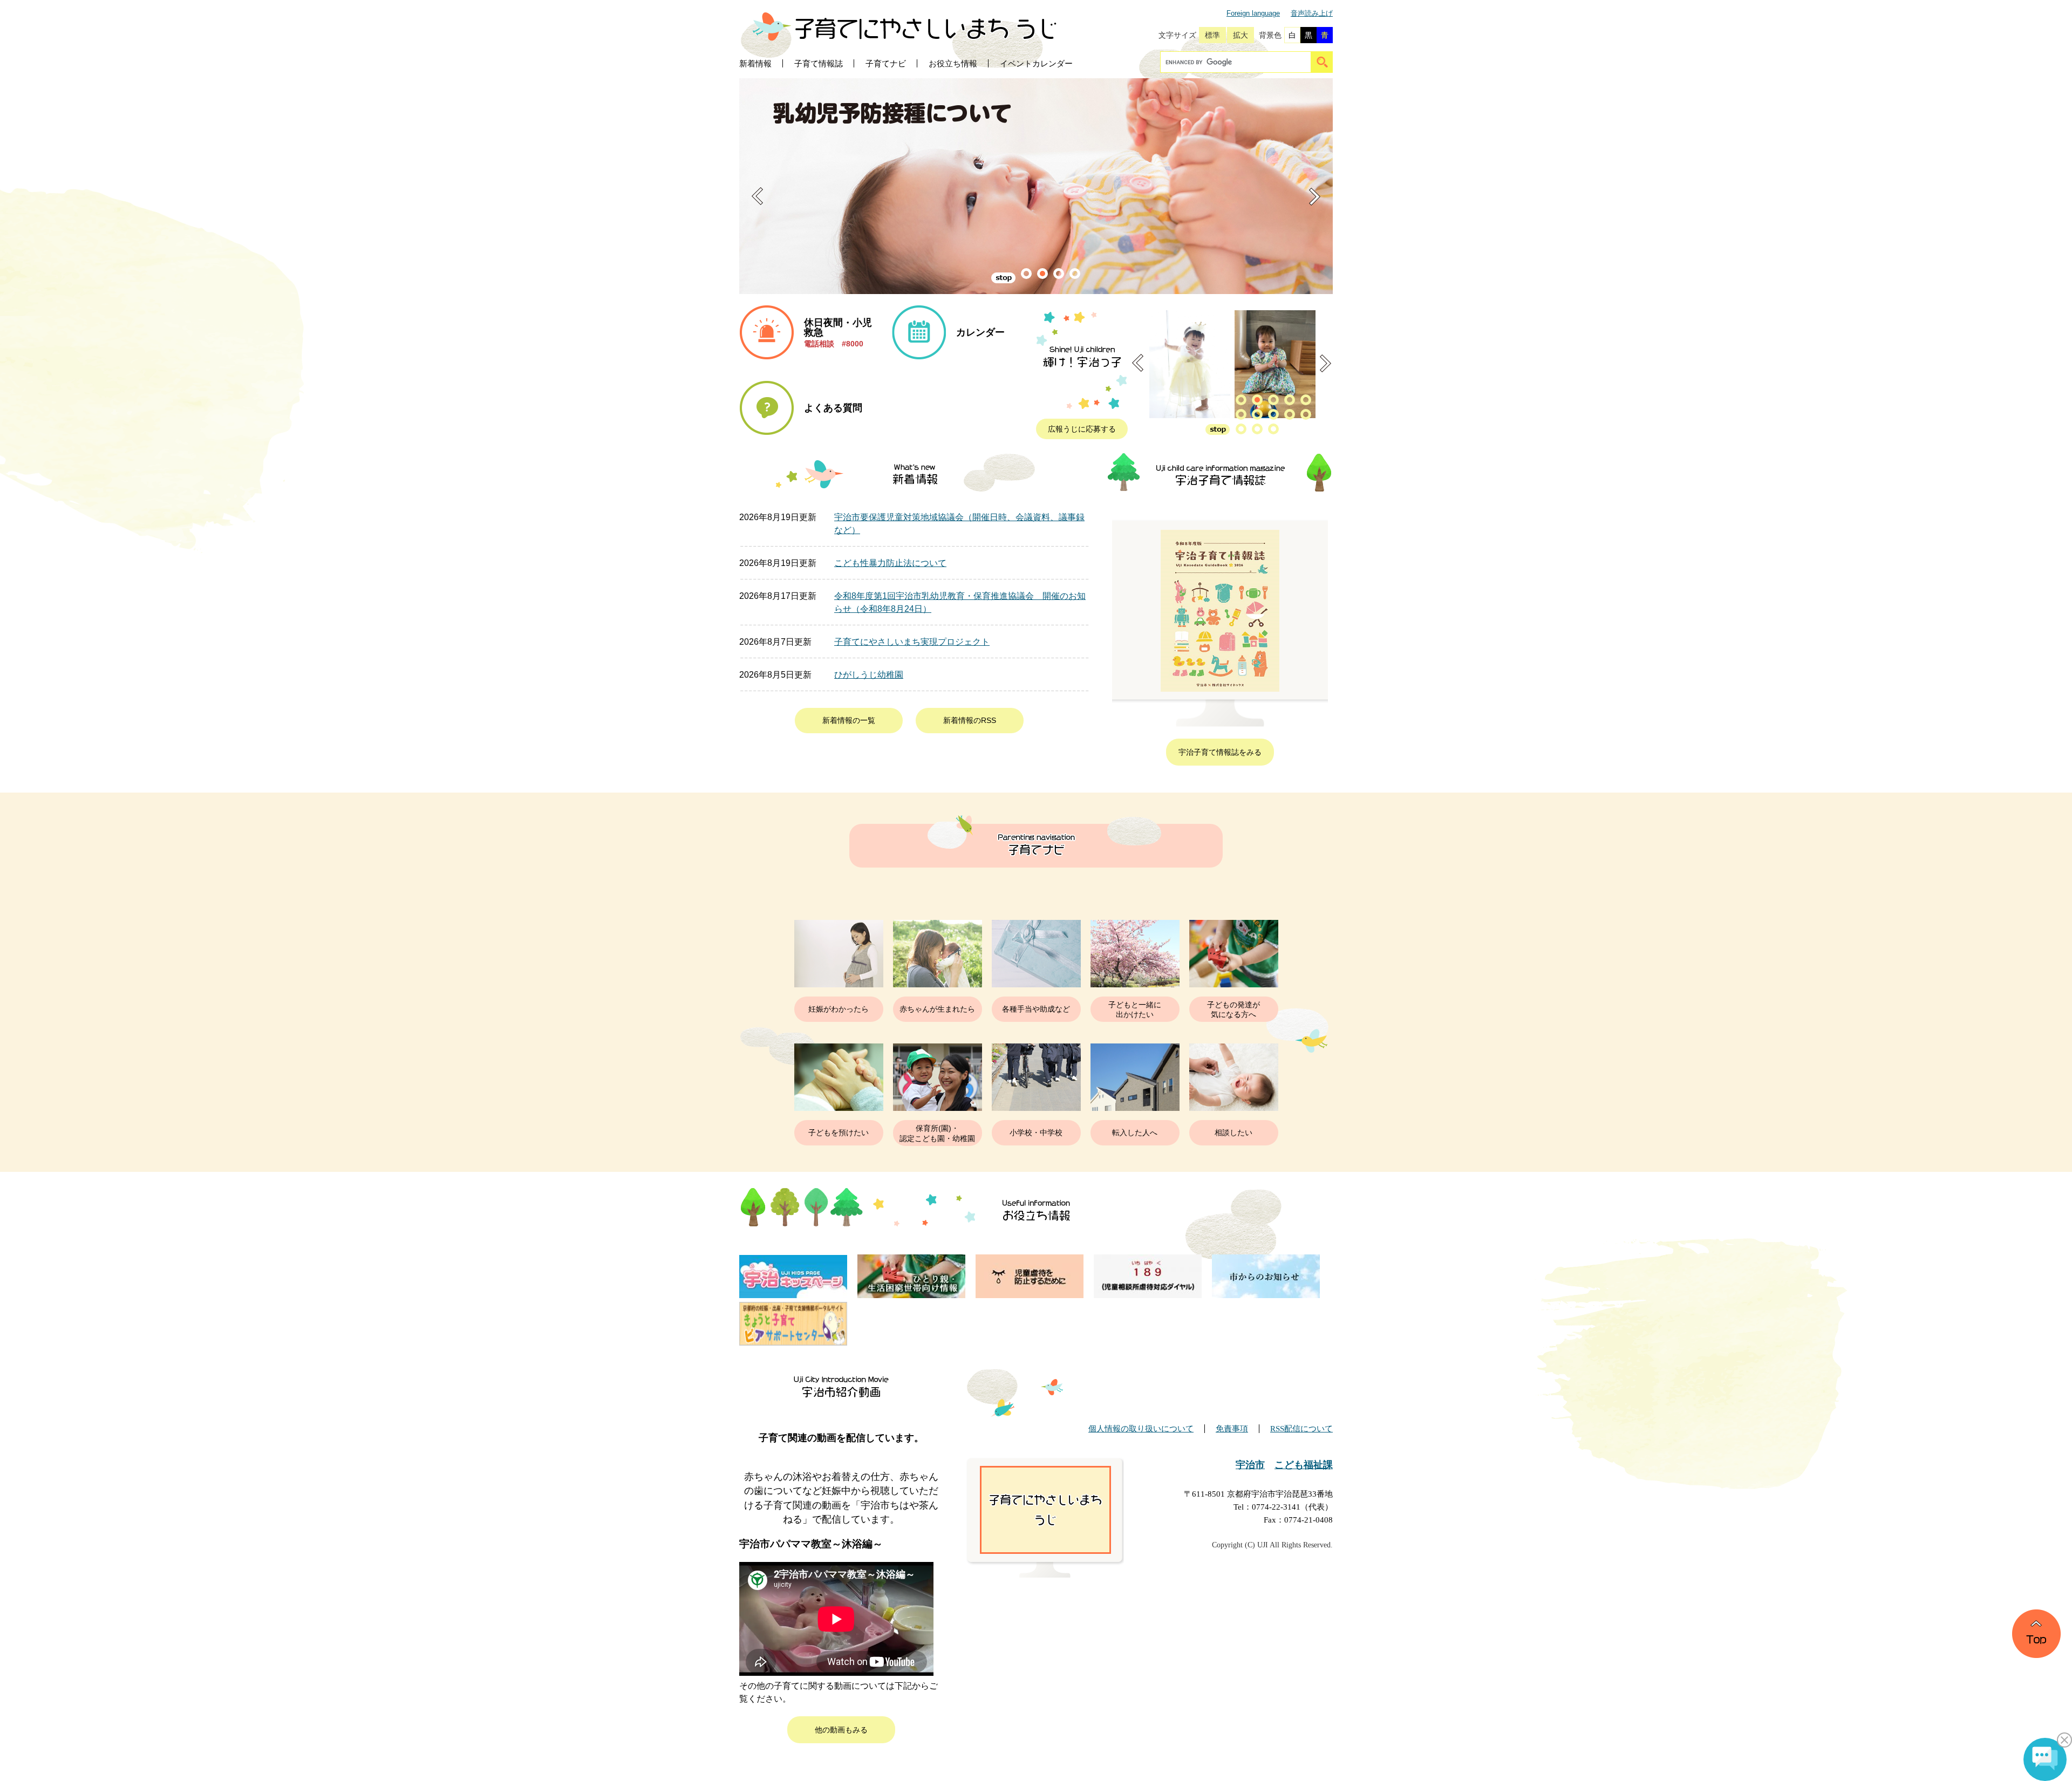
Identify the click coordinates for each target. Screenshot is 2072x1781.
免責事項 (1232, 1429)
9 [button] (1290, 414)
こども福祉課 (1304, 1465)
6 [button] (1241, 414)
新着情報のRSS (970, 720)
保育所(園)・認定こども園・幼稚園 (937, 1133)
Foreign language (1253, 13)
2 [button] (1042, 274)
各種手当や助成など (1036, 1009)
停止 (1003, 278)
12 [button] (1257, 429)
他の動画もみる (841, 1730)
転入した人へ (1135, 1132)
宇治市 (1250, 1465)
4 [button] (1075, 274)
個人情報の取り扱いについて (1141, 1429)
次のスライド (1315, 196)
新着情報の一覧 (849, 720)
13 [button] (1273, 429)
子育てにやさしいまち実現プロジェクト (912, 642)
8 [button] (1273, 414)
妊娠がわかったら (839, 1009)
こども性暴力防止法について (890, 563)
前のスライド (757, 196)
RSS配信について (1301, 1429)
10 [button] (1306, 414)
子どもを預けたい (839, 1132)
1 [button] (1026, 274)
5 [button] (1306, 400)
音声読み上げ (1312, 13)
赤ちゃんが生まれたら (937, 1009)
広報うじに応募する (1082, 429)
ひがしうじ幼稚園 (869, 675)
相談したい (1233, 1132)
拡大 (1241, 35)
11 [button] (1241, 429)
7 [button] (1257, 414)
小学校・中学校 (1036, 1132)
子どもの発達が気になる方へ (1233, 1009)
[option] (1063, 186)
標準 (1212, 35)
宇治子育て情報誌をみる (1220, 752)
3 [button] (1059, 274)
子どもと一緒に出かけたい (1135, 1009)
